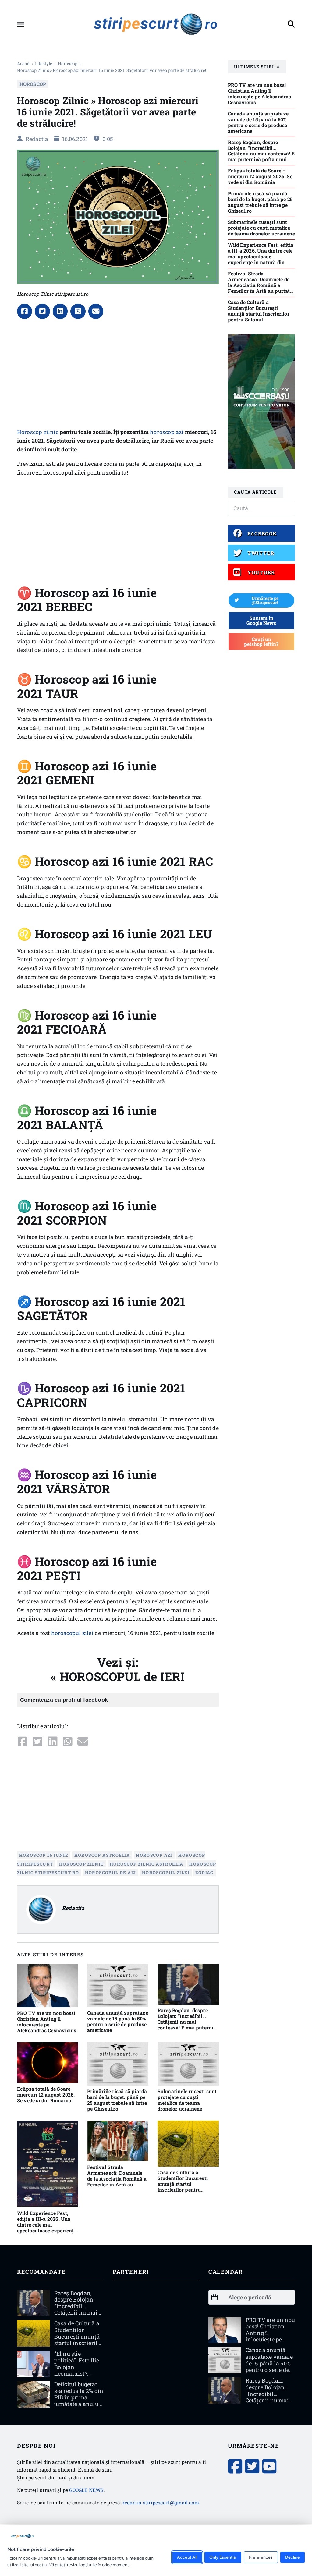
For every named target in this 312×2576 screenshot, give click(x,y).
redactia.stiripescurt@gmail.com (161, 2502)
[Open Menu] (21, 24)
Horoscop (68, 64)
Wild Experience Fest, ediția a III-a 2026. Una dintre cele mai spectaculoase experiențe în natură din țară (47, 2225)
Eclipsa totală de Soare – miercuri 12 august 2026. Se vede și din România (46, 2095)
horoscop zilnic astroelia (147, 1864)
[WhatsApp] (78, 311)
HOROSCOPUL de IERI (122, 1676)
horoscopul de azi (111, 1872)
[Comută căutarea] (291, 24)
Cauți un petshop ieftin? (261, 641)
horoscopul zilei (72, 1633)
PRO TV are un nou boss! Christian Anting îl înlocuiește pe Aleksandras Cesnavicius (47, 2022)
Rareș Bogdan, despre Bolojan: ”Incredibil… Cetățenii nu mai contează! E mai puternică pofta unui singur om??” (188, 2022)
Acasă (23, 64)
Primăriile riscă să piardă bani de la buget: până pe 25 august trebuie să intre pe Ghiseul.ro (117, 2100)
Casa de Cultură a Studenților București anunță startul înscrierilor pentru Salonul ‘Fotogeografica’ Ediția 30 (186, 2187)
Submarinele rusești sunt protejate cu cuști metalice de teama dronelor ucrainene (187, 2100)
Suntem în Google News (261, 620)
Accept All (187, 2557)
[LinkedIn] (60, 311)
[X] (42, 311)
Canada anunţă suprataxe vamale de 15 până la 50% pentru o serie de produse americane (118, 2021)
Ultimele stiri (254, 67)
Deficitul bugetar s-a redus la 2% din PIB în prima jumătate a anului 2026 (79, 2397)
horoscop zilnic (82, 1864)
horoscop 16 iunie (44, 1855)
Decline (292, 2557)
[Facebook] (25, 311)
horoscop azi (167, 432)
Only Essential (223, 2557)
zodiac (204, 1872)
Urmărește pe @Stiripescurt (265, 600)
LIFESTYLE (44, 64)
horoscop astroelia (102, 1855)
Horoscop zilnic (38, 432)
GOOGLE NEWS (86, 2490)
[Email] (96, 311)
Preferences (261, 2557)
